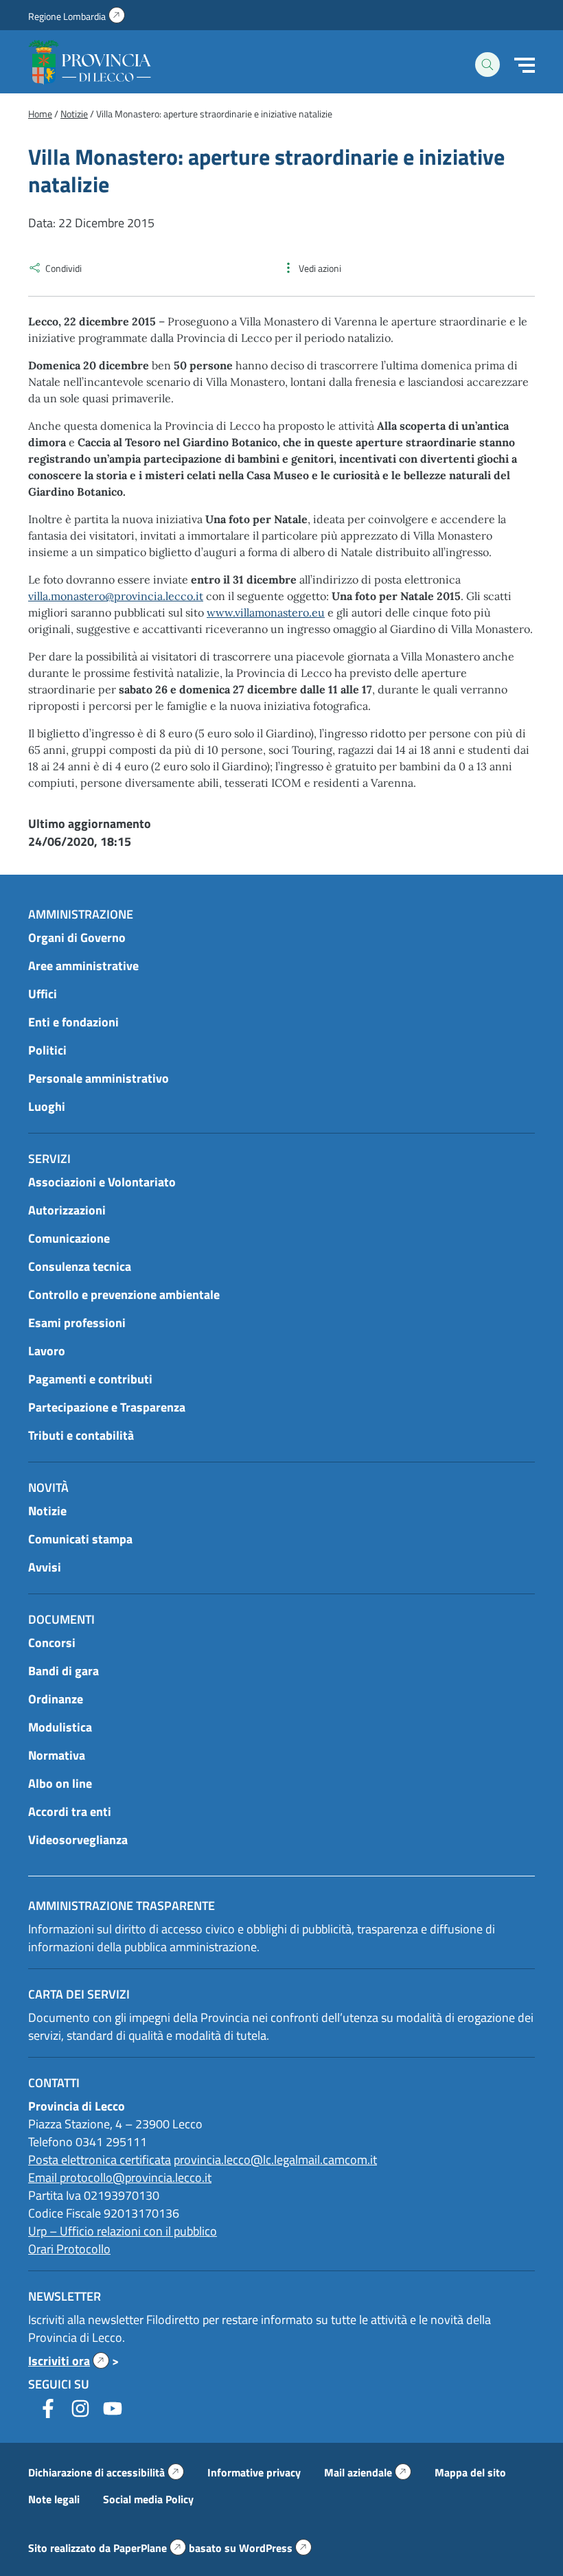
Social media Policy (148, 2499)
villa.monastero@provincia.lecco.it (116, 596)
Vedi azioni (320, 268)
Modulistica (60, 1727)
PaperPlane (150, 2548)
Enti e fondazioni (73, 1022)
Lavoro (47, 1351)
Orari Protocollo (69, 2249)
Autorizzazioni (67, 1210)
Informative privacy (254, 2472)
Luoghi (47, 1106)
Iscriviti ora (69, 2361)
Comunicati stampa (80, 1539)
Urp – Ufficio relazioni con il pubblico (123, 2231)
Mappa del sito (470, 2472)
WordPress (275, 2548)
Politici (47, 1050)
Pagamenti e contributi (90, 1379)
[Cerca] (487, 65)
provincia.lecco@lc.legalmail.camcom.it (275, 2160)
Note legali (54, 2499)
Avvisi (45, 1567)
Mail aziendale (368, 2472)
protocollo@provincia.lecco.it (136, 2177)
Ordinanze (56, 1699)
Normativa (57, 1755)
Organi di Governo (77, 938)
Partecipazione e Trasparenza (107, 1407)
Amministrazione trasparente (122, 1906)
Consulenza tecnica (80, 1266)
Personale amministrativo (99, 1078)
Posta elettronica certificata (100, 2160)
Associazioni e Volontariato (102, 1182)
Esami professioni (77, 1323)
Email (44, 2177)
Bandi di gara (64, 1671)
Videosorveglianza (78, 1840)
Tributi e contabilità (81, 1435)
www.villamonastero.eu (266, 612)
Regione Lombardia (77, 16)
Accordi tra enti (70, 1812)
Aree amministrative (83, 966)
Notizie (47, 1511)
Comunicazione (69, 1238)
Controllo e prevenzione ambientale (124, 1295)
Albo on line (60, 1783)
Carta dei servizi (79, 1994)
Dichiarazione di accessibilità (106, 2472)
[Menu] (525, 65)
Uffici (43, 994)
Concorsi (52, 1643)
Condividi (64, 268)
